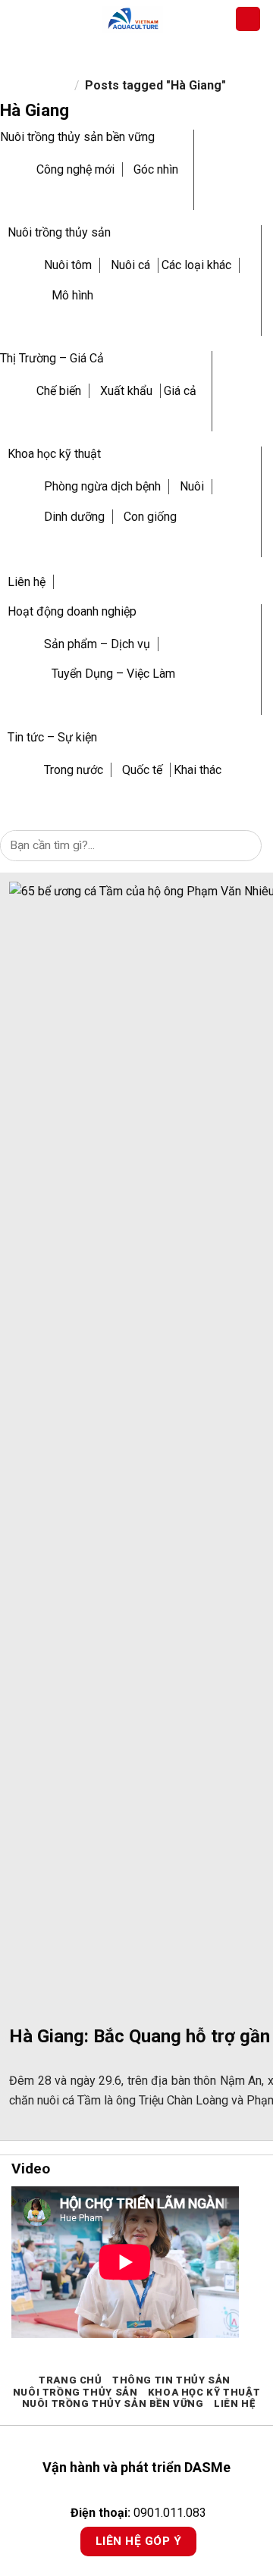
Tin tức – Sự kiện (52, 737)
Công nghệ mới (75, 169)
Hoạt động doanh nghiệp (72, 611)
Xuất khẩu (126, 391)
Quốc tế (142, 770)
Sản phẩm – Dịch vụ (97, 644)
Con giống (150, 517)
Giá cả (180, 391)
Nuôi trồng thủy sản (59, 232)
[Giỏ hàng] (248, 19)
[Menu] (20, 19)
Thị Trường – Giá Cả (52, 358)
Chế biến (59, 391)
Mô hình (72, 295)
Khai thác (198, 770)
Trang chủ (71, 2380)
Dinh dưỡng (74, 517)
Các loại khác (196, 265)
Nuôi (192, 486)
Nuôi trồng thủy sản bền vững (77, 137)
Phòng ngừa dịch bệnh (102, 486)
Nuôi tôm (68, 265)
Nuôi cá (130, 265)
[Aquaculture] (132, 19)
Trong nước (74, 770)
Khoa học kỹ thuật (54, 454)
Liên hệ (27, 582)
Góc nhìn (156, 169)
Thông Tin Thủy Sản (171, 2380)
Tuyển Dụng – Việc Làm (113, 674)
